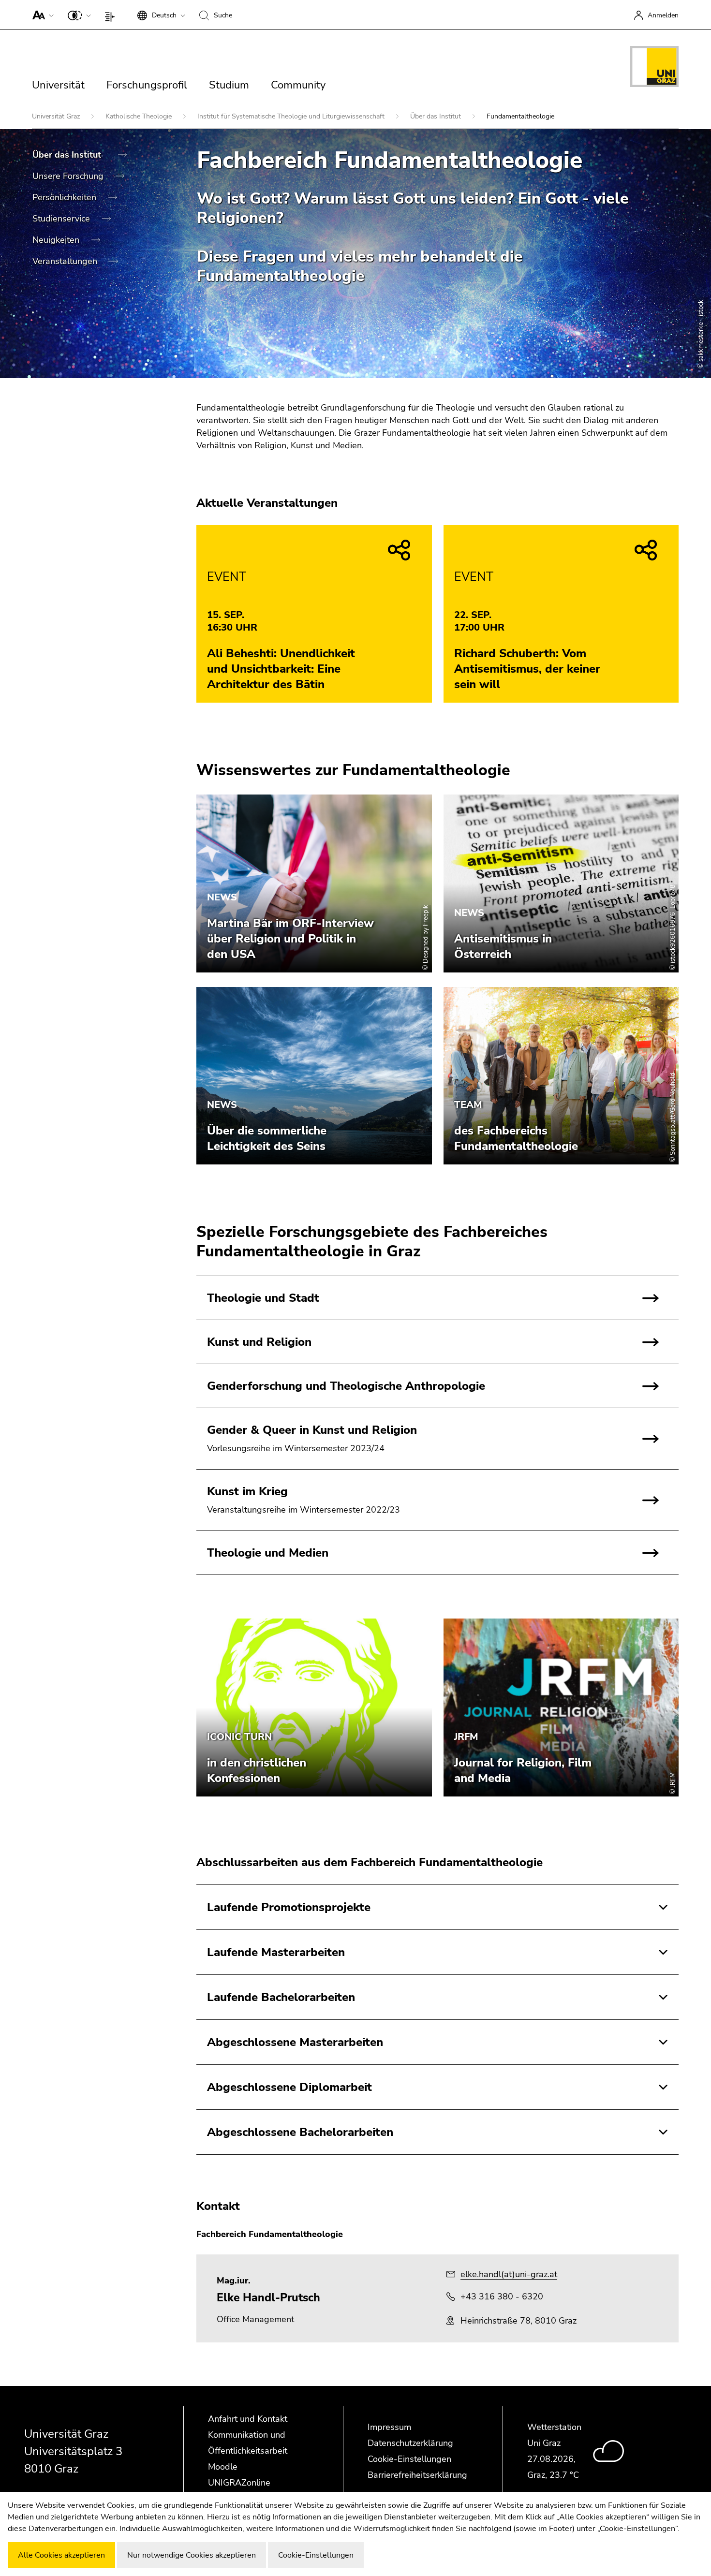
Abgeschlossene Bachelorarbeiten (300, 2132)
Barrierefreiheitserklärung (417, 2475)
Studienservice (62, 219)
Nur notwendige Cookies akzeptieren (192, 2555)
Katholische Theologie (140, 116)
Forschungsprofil (147, 85)
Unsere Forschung (69, 176)
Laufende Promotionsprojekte (289, 1907)
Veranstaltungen (66, 261)
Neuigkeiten (57, 240)
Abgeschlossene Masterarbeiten (295, 2042)
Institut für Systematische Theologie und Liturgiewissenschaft (292, 116)
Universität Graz (57, 116)
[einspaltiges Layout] (112, 15)
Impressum (389, 2427)
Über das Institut (437, 116)
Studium (229, 85)
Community (298, 85)
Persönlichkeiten (66, 197)
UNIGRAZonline (239, 2483)
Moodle (223, 2467)
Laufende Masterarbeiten (276, 1952)
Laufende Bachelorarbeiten (281, 1997)
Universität (58, 85)
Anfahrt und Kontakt (248, 2419)
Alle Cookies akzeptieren (61, 2555)
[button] (41, 15)
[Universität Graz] (654, 68)
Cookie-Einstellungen (409, 2459)
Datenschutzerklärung (410, 2443)
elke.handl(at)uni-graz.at (509, 2274)
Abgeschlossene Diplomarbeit (289, 2087)
